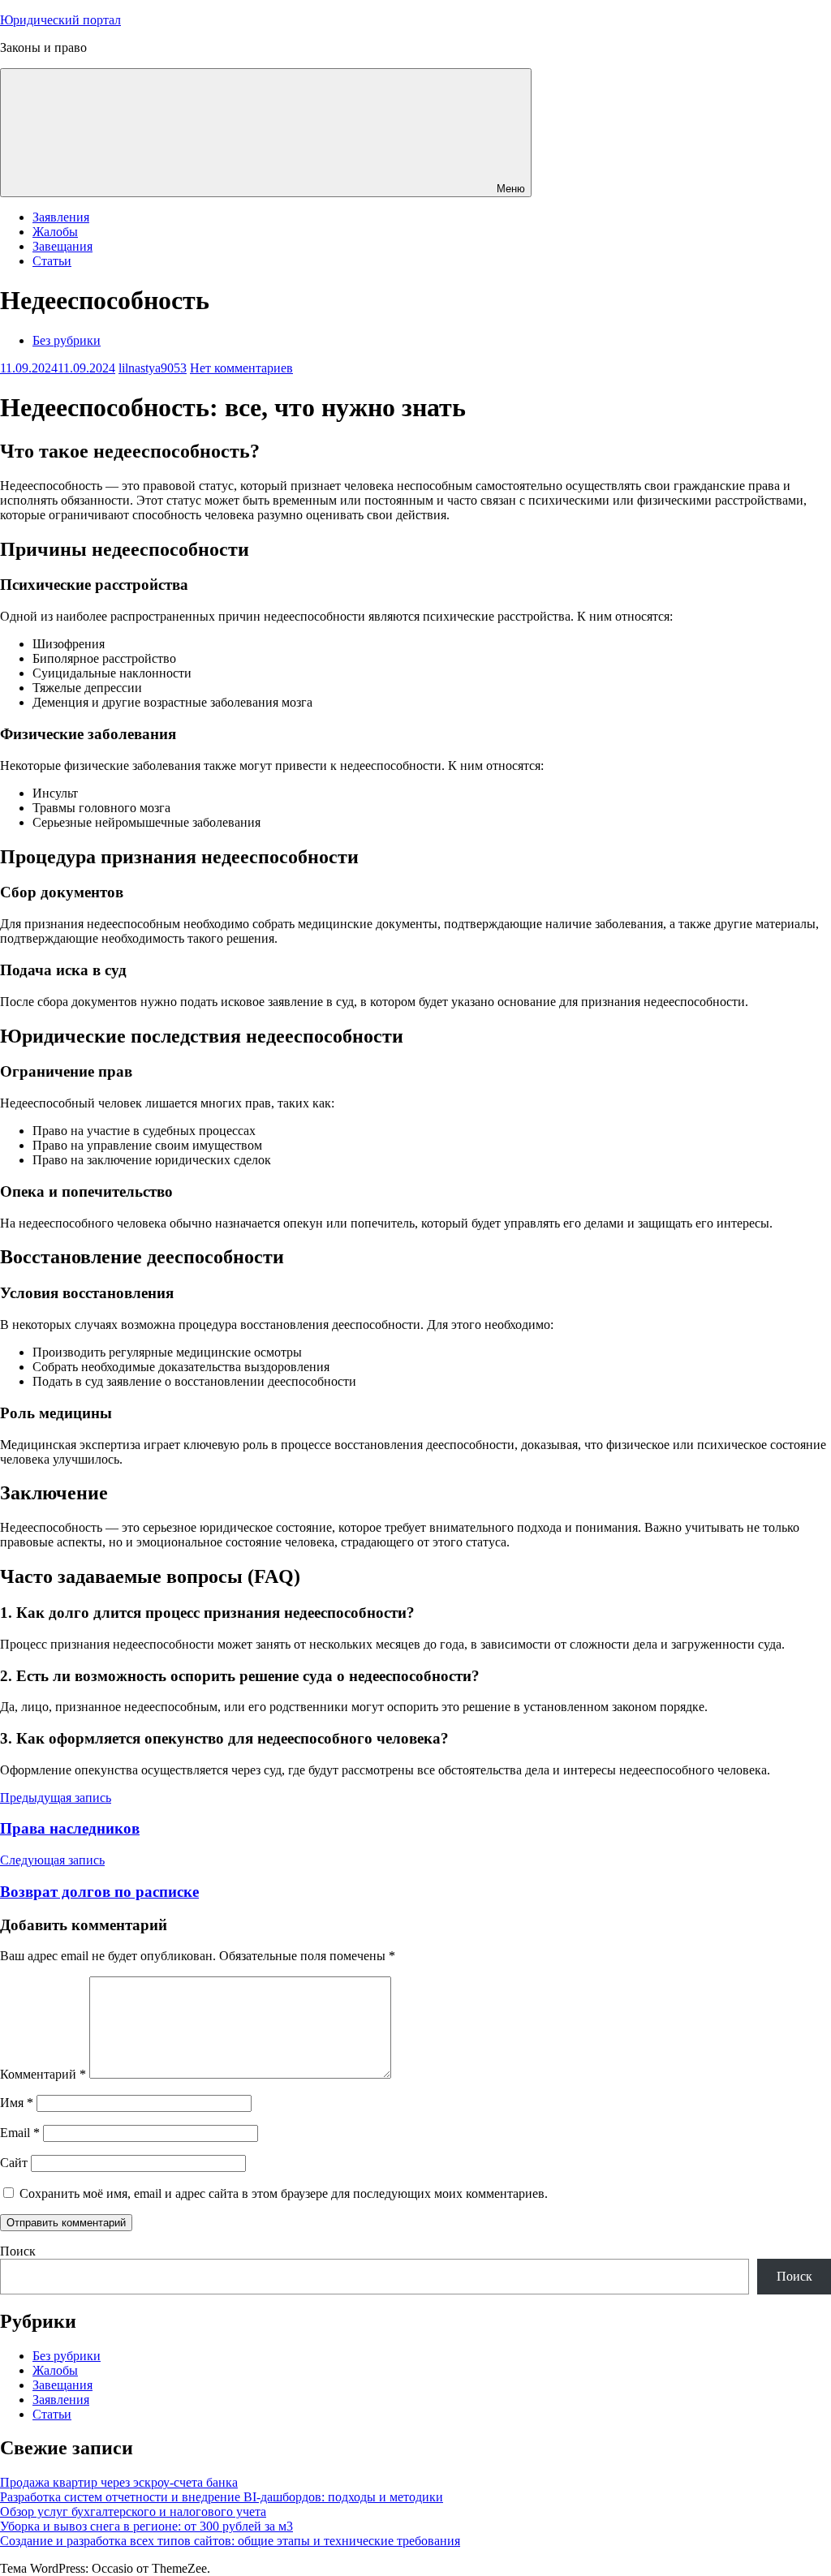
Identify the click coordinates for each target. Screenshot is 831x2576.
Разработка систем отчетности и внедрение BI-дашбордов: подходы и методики (222, 2497)
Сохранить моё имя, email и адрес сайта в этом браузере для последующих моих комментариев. (284, 2193)
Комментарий (43, 2074)
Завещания (62, 246)
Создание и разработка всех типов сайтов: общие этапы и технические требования (230, 2541)
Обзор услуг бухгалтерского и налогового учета (133, 2511)
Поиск (18, 2251)
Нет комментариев (241, 368)
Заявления (61, 217)
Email (20, 2133)
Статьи (52, 261)
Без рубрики (67, 340)
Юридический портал (60, 20)
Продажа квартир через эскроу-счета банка (119, 2482)
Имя (17, 2103)
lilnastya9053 (153, 368)
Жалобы (55, 232)
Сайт (14, 2163)
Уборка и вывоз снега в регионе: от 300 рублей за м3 (146, 2526)
